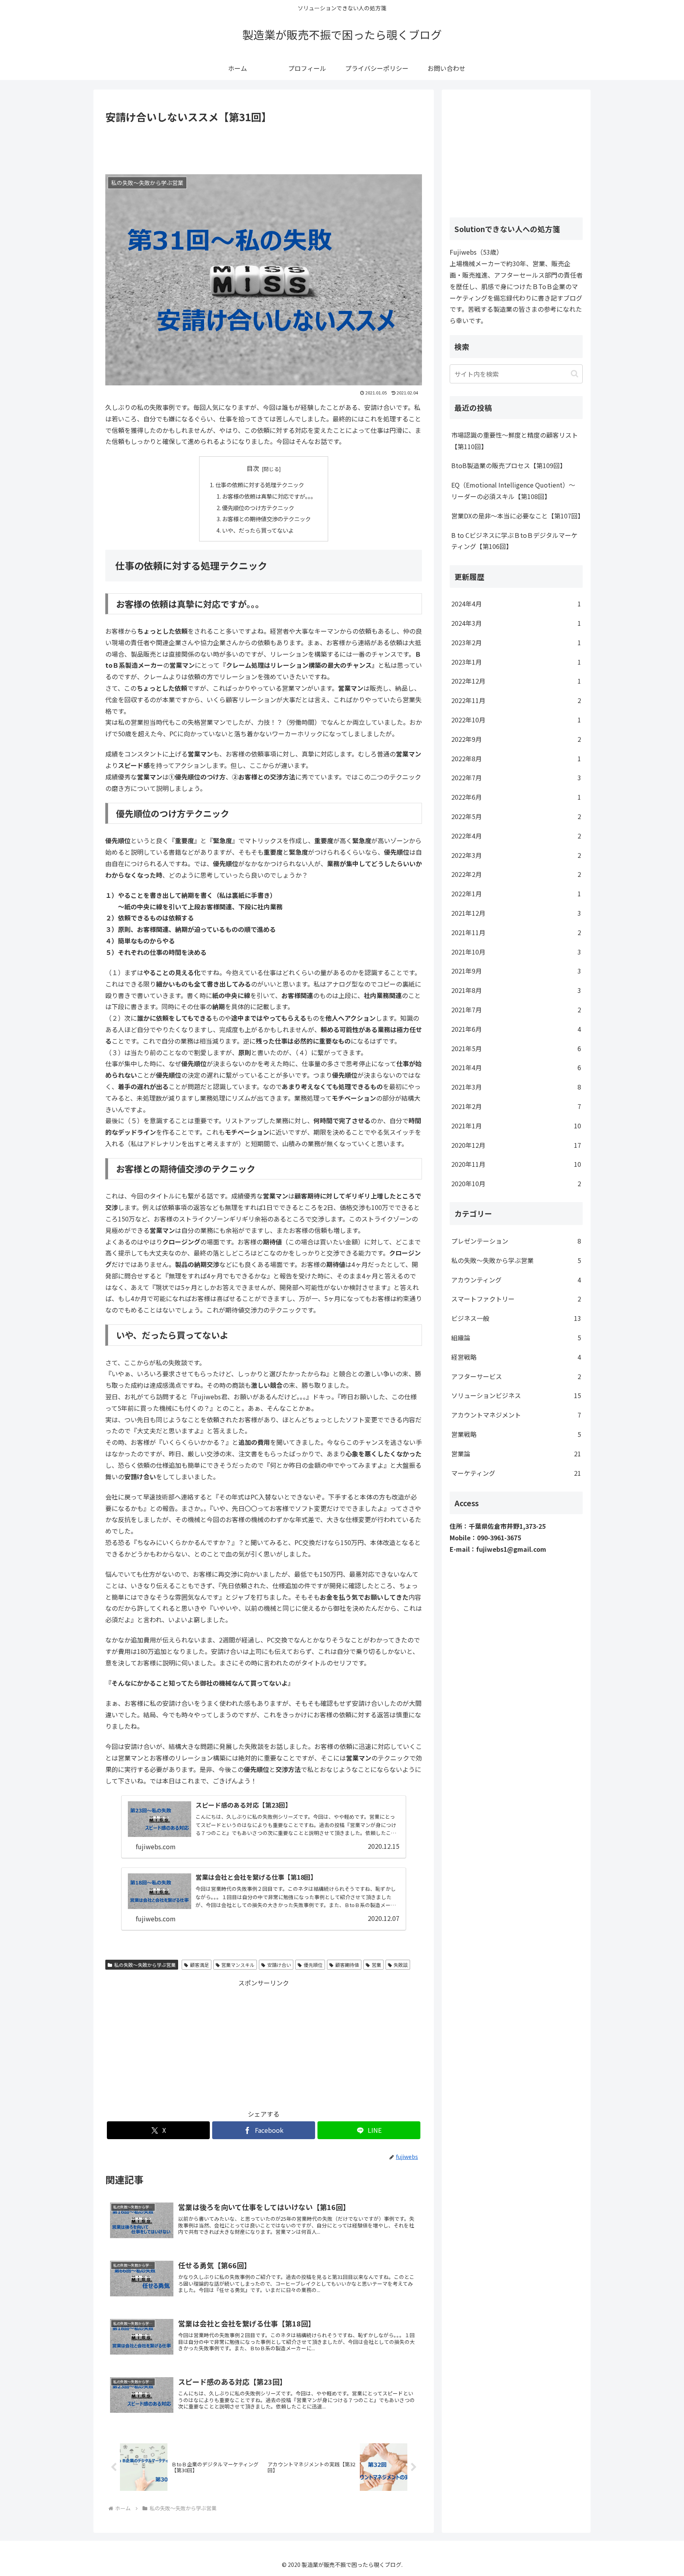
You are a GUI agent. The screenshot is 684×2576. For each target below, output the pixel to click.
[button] (575, 374)
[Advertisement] (264, 148)
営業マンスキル (238, 1965)
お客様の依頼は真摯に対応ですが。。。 (269, 496)
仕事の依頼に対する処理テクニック (260, 485)
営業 (376, 1965)
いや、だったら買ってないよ (258, 530)
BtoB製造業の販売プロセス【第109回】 (509, 465)
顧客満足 (199, 1965)
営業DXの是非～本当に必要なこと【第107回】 (517, 516)
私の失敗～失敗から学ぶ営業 (145, 1965)
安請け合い (279, 1965)
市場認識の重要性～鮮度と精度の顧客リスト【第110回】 (515, 441)
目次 (253, 468)
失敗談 (401, 1965)
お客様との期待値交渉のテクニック (266, 519)
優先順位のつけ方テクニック (258, 508)
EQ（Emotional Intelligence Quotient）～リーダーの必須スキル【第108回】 (513, 491)
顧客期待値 (347, 1965)
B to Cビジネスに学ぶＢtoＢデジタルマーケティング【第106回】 (514, 541)
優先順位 (313, 1965)
